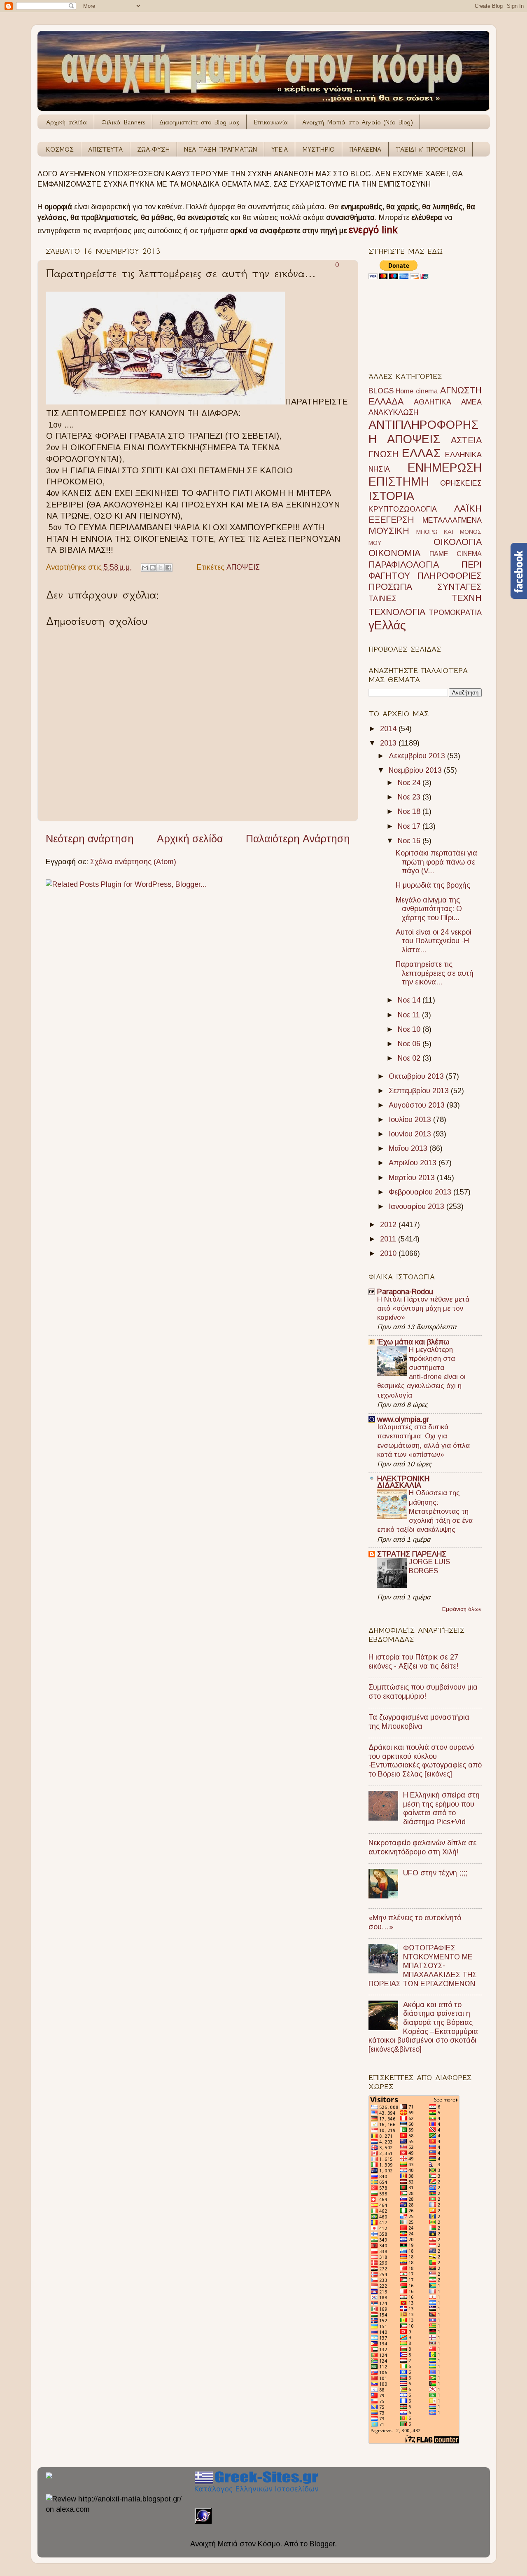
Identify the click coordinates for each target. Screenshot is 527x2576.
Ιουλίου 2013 (411, 1120)
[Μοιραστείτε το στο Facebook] (168, 568)
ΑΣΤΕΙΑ (466, 440)
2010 (389, 1253)
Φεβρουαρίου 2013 (421, 1192)
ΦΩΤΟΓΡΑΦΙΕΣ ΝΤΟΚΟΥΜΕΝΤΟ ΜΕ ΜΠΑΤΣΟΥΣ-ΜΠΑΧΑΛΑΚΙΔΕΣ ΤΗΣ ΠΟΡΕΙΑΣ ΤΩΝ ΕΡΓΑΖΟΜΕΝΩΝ (423, 1966)
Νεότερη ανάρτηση (90, 839)
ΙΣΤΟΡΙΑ (391, 496)
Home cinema (417, 391)
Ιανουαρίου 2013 (417, 1206)
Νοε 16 (410, 841)
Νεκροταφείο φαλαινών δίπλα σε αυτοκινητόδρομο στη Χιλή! (422, 1847)
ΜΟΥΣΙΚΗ (389, 531)
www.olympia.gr (403, 1419)
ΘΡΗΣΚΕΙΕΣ (461, 483)
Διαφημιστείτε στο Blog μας (199, 122)
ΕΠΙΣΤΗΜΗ (399, 482)
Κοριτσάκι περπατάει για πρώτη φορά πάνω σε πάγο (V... (436, 862)
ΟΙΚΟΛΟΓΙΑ (458, 542)
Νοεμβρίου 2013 (416, 770)
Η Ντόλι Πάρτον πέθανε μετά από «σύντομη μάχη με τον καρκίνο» (423, 1308)
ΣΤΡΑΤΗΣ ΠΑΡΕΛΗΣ (412, 1554)
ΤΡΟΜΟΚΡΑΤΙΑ (455, 612)
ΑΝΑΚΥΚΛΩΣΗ (393, 412)
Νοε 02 (410, 1058)
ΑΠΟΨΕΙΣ (243, 567)
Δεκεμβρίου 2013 (418, 756)
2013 (389, 743)
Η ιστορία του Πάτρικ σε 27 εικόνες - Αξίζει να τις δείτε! (413, 1662)
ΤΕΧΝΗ (466, 598)
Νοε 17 (410, 826)
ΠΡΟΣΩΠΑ (390, 587)
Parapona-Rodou (405, 1292)
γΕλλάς (387, 625)
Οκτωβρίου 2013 (417, 1076)
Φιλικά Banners (123, 122)
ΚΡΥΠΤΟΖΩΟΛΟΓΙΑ (403, 509)
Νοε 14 (410, 1000)
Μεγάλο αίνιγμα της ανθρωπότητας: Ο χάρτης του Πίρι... (429, 909)
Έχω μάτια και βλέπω (413, 1342)
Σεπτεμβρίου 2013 (420, 1091)
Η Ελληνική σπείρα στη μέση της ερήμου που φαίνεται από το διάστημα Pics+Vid (441, 1808)
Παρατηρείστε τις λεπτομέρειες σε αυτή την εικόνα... (435, 973)
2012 (389, 1225)
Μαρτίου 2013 (413, 1178)
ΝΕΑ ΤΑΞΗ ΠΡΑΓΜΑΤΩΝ (220, 149)
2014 (389, 729)
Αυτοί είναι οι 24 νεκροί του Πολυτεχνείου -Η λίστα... (434, 941)
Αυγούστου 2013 (418, 1105)
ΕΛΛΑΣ (421, 453)
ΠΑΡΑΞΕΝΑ (365, 149)
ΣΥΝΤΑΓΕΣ (459, 587)
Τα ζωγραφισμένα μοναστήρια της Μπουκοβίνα (419, 1722)
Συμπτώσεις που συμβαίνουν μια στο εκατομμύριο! (423, 1692)
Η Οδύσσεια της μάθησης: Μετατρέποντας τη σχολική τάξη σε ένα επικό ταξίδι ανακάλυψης (425, 1511)
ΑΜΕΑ (471, 402)
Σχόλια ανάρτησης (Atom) (133, 862)
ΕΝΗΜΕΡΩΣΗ (445, 468)
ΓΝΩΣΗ (384, 454)
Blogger (322, 2544)
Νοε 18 (410, 811)
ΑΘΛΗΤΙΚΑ (433, 402)
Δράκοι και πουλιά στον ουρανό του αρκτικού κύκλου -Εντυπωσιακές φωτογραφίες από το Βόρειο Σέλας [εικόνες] (425, 1761)
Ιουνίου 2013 (411, 1134)
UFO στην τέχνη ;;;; (435, 1873)
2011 (389, 1239)
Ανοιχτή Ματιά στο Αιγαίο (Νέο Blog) (357, 122)
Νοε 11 (410, 1015)
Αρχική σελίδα (66, 122)
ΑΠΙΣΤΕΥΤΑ (105, 149)
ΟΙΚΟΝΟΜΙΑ (394, 553)
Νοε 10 (410, 1029)
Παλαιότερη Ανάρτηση (298, 839)
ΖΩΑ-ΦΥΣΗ (153, 149)
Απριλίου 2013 (414, 1163)
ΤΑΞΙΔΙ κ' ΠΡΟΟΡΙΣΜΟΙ (430, 149)
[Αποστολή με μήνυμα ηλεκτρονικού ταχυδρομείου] (145, 568)
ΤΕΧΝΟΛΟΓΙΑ (397, 612)
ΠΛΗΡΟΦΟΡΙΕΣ (449, 576)
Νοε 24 (410, 783)
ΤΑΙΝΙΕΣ (382, 598)
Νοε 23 (410, 797)
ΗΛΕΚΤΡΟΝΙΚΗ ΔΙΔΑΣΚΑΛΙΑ (403, 1482)
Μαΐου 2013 (409, 1148)
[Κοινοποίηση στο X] (161, 568)
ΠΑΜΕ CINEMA (456, 554)
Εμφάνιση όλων (462, 1609)
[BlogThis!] (153, 568)
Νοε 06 (410, 1044)
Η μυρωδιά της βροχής (433, 885)
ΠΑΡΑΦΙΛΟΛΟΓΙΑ (404, 565)
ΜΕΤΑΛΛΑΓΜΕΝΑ (452, 520)
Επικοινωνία (271, 122)
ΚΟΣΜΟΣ (60, 149)
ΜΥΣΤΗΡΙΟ (318, 149)
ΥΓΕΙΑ (280, 149)
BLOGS (381, 391)
